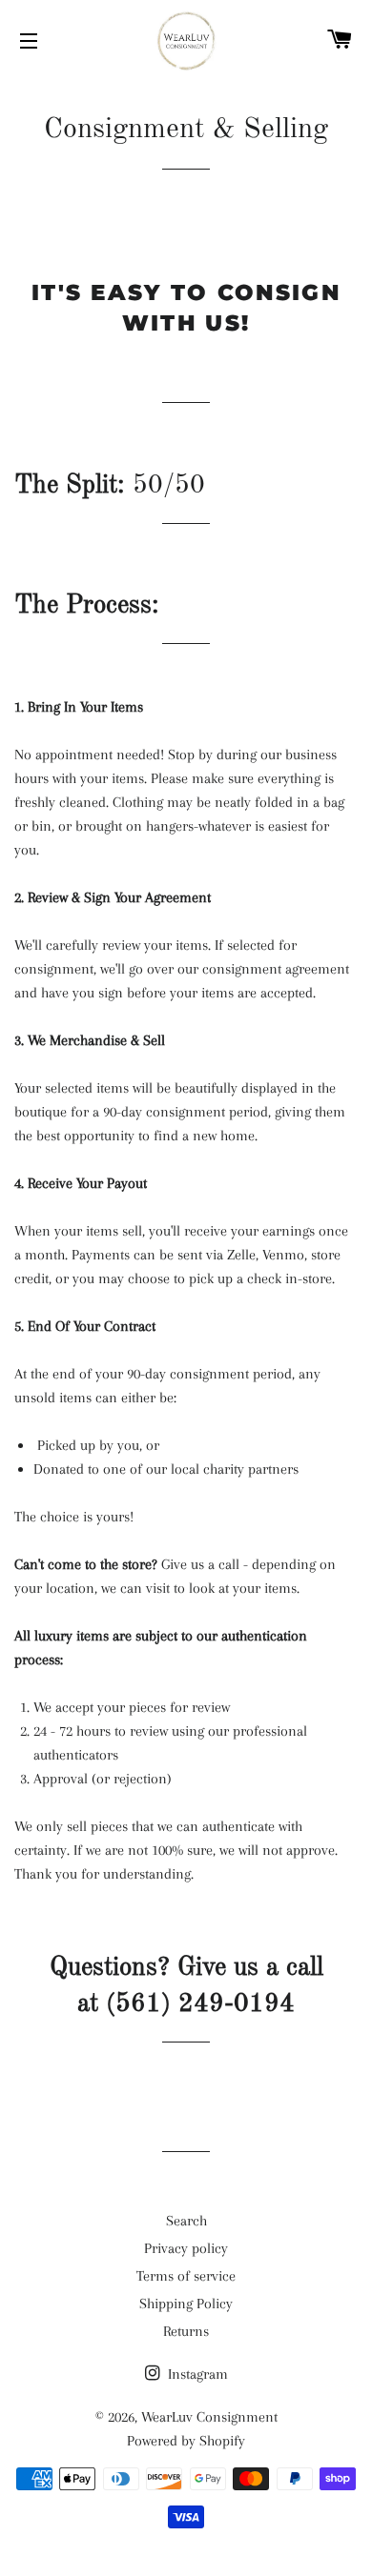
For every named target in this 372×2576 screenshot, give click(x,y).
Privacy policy (186, 2248)
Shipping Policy (186, 2304)
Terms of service (186, 2276)
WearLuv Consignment (209, 2417)
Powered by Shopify (186, 2441)
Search (186, 2221)
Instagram (196, 2374)
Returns (186, 2331)
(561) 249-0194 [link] (200, 2004)
